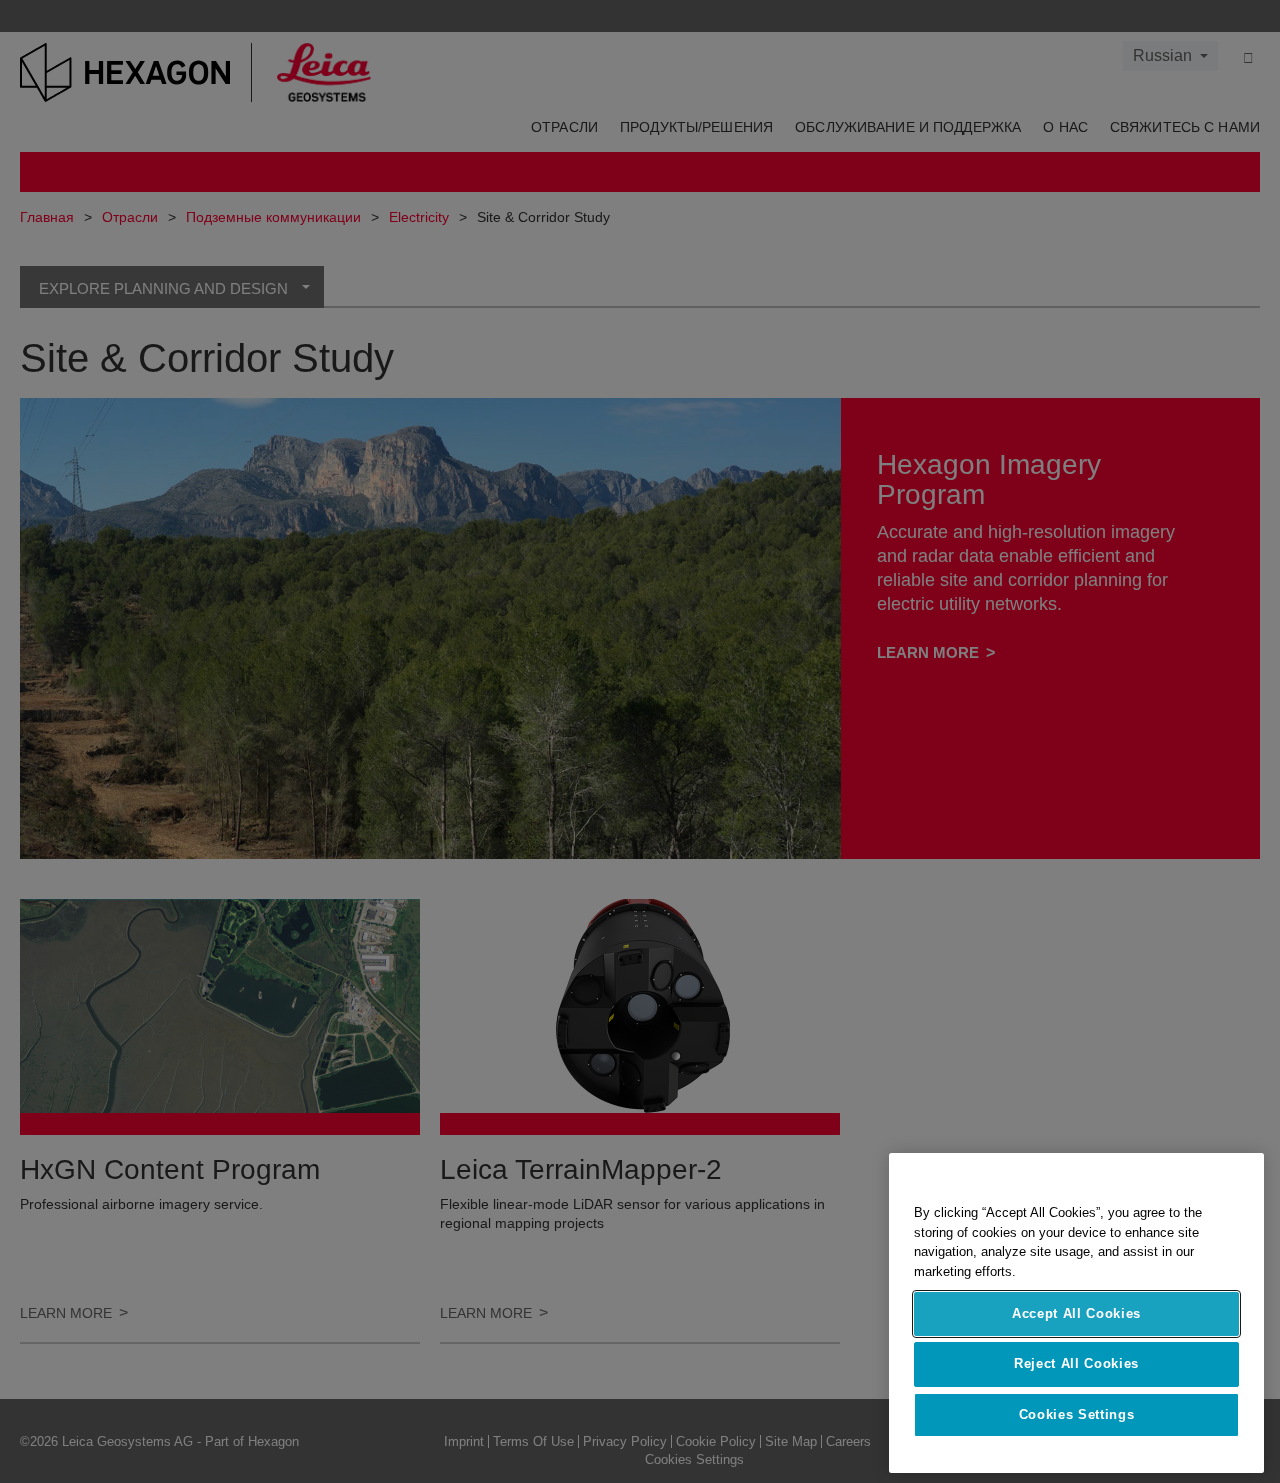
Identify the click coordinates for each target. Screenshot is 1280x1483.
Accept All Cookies (1076, 1313)
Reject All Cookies (1076, 1363)
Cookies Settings (1077, 1414)
